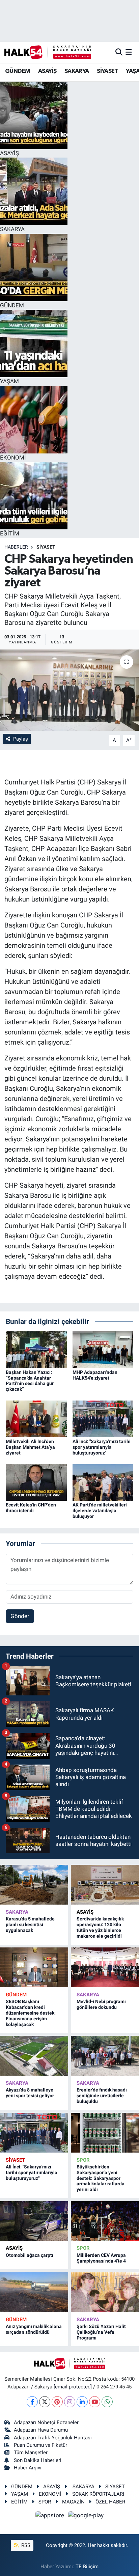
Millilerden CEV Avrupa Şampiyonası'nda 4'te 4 (101, 2258)
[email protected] (73, 2387)
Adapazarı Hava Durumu (41, 2430)
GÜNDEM (18, 71)
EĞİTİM (19, 2502)
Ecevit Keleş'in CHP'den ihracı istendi (31, 1508)
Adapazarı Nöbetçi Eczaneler (46, 2422)
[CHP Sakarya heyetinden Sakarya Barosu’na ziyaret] (69, 690)
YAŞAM (20, 2494)
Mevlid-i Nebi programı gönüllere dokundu (101, 2004)
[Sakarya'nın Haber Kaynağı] (48, 52)
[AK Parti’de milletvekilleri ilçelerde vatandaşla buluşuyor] (103, 1482)
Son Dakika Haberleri (38, 2460)
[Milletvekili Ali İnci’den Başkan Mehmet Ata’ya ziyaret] (36, 1418)
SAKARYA (77, 71)
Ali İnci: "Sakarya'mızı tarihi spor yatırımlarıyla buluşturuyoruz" (102, 1447)
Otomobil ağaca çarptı (30, 2255)
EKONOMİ (50, 2494)
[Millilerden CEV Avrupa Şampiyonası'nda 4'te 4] (105, 2221)
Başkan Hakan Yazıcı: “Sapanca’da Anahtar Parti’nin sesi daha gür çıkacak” (30, 1381)
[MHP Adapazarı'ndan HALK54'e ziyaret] (103, 1349)
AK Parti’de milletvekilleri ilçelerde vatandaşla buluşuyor (100, 1511)
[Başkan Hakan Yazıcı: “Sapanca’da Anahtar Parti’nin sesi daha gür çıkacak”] (36, 1349)
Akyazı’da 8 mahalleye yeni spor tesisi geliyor (30, 2093)
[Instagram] (70, 2402)
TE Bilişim (87, 2567)
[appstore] (51, 2517)
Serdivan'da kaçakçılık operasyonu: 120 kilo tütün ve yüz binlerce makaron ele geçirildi (100, 1927)
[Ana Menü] (129, 52)
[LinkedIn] (82, 2402)
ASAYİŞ (47, 71)
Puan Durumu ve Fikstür (40, 2445)
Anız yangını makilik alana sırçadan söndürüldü (34, 2329)
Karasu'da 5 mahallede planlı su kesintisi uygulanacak (30, 1924)
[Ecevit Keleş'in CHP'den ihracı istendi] (36, 1482)
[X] (45, 2402)
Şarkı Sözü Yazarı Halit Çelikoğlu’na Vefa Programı (101, 2332)
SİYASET (107, 71)
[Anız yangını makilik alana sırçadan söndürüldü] (34, 2292)
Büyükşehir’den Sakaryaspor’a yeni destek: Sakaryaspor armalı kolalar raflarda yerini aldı (101, 2178)
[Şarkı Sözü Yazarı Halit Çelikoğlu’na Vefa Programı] (105, 2292)
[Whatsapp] (107, 2402)
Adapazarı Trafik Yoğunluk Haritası (53, 2438)
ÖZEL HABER (110, 2502)
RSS (25, 2545)
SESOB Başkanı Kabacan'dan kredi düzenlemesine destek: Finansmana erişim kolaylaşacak (31, 2013)
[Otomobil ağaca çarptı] (34, 2221)
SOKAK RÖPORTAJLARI (98, 2494)
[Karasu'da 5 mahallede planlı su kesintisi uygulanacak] (34, 1885)
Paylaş (21, 739)
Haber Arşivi (28, 2468)
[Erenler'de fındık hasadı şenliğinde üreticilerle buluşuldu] (105, 2056)
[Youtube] (95, 2402)
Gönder (20, 1616)
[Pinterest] (57, 2402)
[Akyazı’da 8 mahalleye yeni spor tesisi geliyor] (34, 2056)
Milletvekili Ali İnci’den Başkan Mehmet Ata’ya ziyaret (30, 1447)
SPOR (83, 2160)
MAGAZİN (73, 2502)
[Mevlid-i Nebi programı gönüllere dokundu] (105, 1967)
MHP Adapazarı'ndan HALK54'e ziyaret (95, 1375)
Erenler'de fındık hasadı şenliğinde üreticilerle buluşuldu (102, 2096)
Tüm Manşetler (31, 2453)
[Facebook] (32, 2402)
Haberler (16, 547)
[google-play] (86, 2517)
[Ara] (119, 52)
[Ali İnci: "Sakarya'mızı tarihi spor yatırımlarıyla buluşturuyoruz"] (103, 1418)
